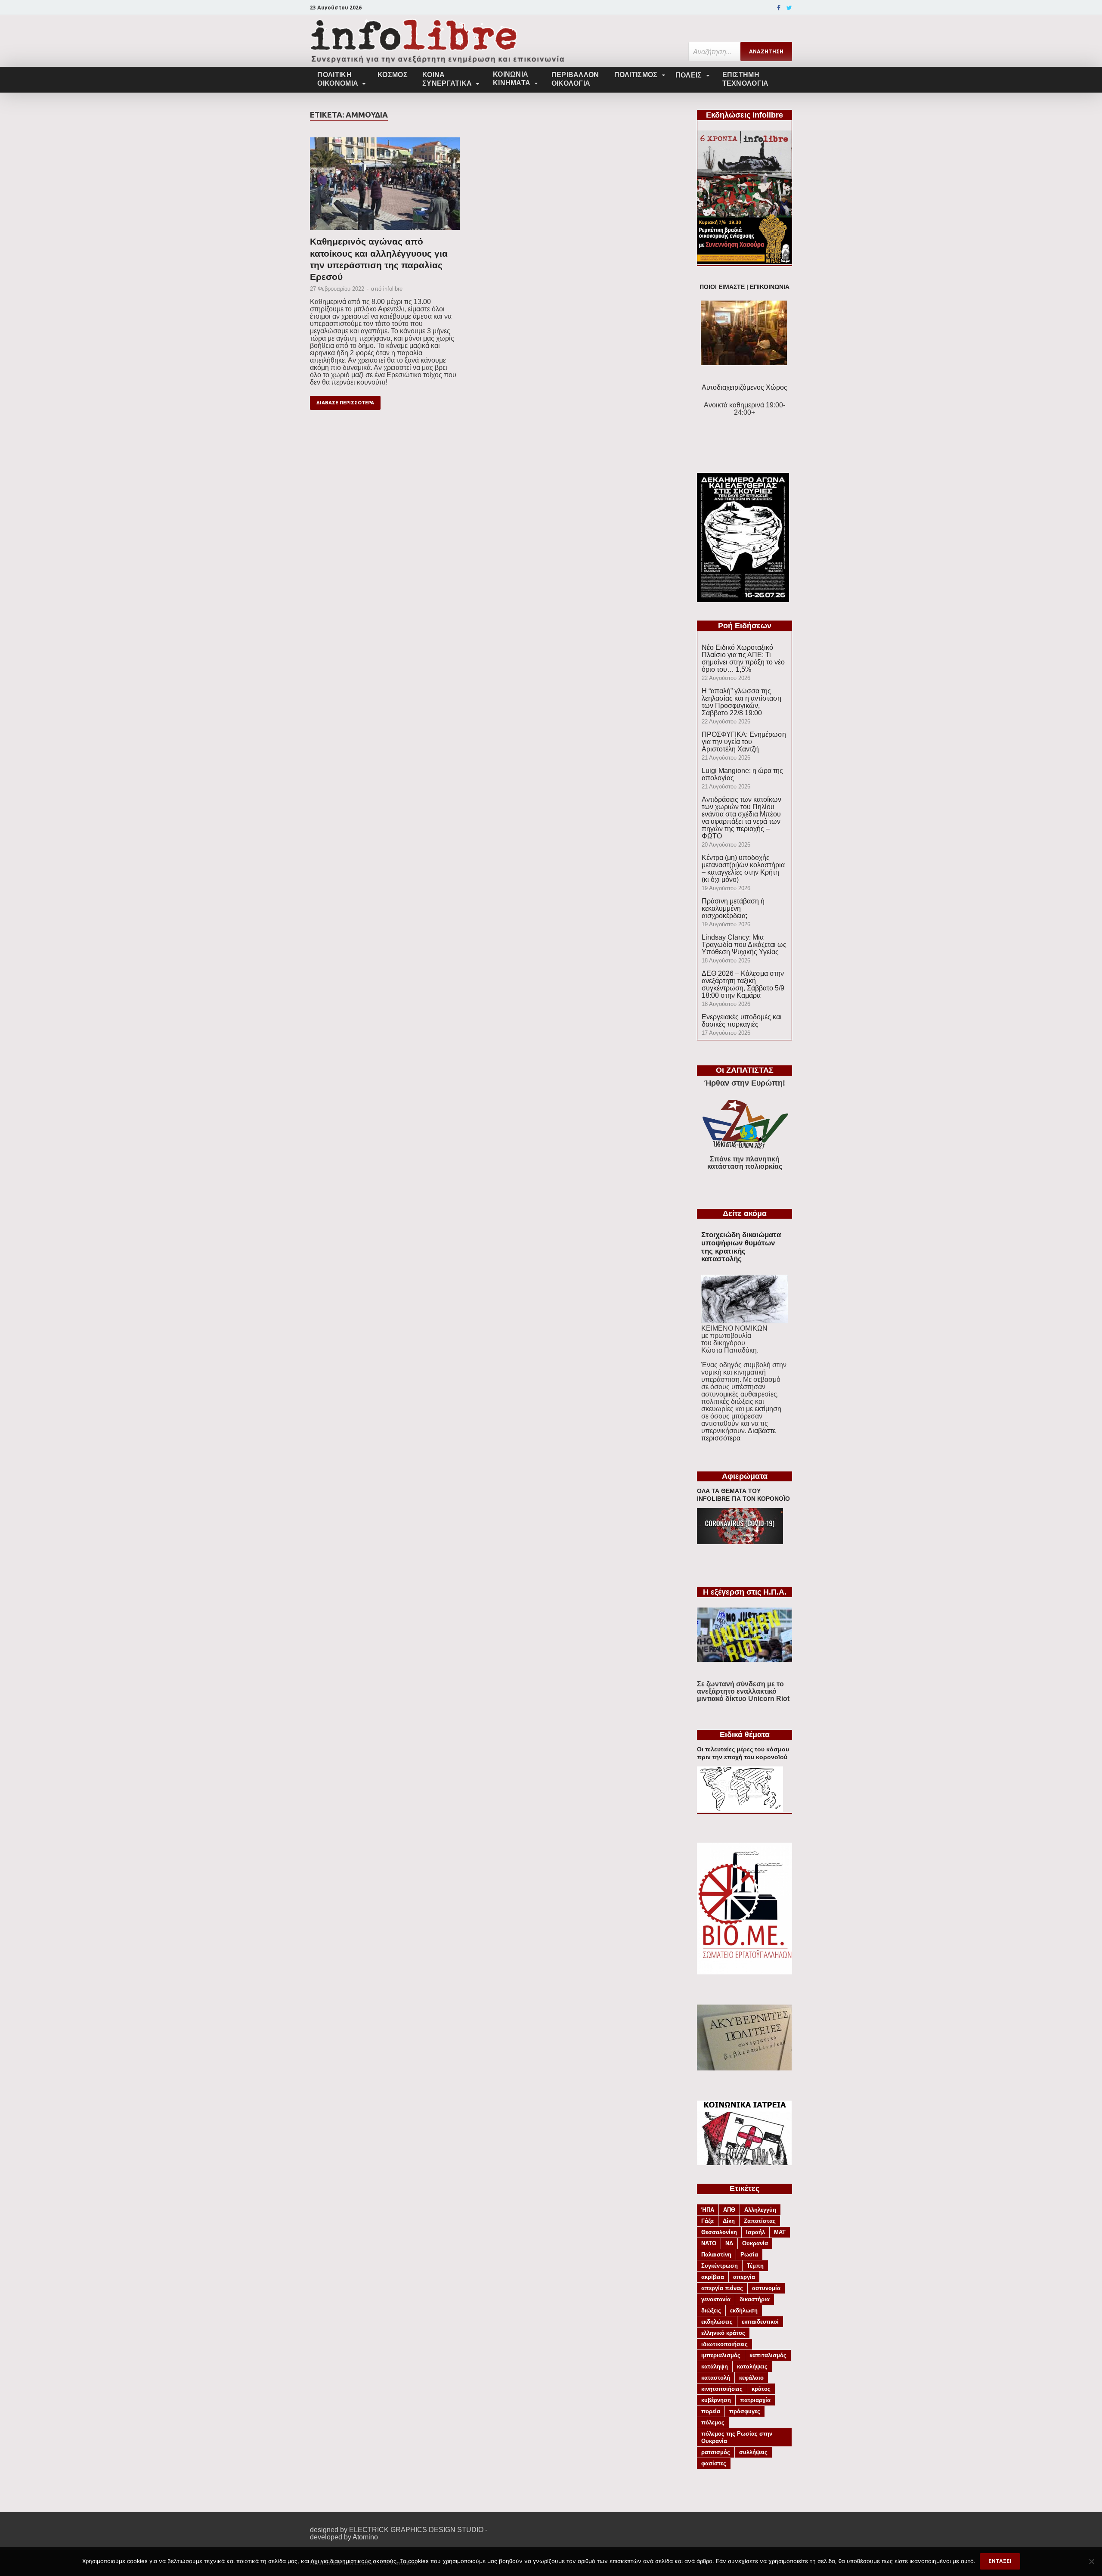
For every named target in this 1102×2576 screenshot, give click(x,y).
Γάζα (707, 2221)
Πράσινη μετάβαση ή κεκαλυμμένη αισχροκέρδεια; (733, 908)
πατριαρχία (755, 2400)
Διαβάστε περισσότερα (738, 1434)
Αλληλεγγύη (760, 2210)
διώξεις (711, 2311)
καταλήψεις (752, 2367)
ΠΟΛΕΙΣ (689, 75)
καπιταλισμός (768, 2355)
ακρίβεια (713, 2277)
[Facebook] (779, 8)
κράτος (761, 2389)
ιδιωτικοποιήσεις (724, 2344)
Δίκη (729, 2221)
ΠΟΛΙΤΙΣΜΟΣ (636, 75)
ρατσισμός (716, 2452)
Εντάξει (1000, 2561)
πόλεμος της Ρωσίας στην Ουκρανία (737, 2437)
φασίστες (714, 2463)
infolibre (393, 289)
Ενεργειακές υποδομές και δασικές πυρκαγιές (742, 1021)
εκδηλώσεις (717, 2322)
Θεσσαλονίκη (719, 2232)
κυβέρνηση (716, 2400)
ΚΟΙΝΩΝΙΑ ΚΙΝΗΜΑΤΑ (512, 79)
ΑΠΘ (729, 2210)
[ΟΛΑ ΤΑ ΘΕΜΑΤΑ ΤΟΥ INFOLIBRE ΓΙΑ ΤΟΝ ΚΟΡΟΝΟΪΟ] (740, 1542)
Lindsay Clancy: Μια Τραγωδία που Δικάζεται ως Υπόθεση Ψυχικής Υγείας (744, 945)
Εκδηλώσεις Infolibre (744, 115)
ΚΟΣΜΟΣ (393, 75)
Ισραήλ (755, 2232)
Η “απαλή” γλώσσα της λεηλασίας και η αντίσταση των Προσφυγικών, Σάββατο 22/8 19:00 (741, 702)
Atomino (365, 2537)
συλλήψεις (753, 2452)
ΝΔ (729, 2243)
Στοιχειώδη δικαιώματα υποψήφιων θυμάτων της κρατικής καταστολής (741, 1247)
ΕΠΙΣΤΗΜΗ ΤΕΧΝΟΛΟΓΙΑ (746, 79)
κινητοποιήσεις (722, 2389)
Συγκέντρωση (720, 2266)
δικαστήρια (755, 2299)
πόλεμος (713, 2422)
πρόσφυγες (745, 2411)
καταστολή (716, 2378)
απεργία (744, 2277)
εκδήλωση (744, 2311)
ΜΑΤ (780, 2232)
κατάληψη (715, 2367)
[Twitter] (789, 8)
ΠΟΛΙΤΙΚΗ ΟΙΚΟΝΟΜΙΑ (338, 79)
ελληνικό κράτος (723, 2333)
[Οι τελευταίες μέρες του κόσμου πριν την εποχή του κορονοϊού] (740, 1809)
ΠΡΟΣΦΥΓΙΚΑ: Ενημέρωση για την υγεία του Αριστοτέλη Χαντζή (744, 742)
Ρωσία (749, 2255)
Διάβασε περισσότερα (345, 403)
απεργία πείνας (722, 2288)
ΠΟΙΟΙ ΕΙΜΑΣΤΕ (722, 287)
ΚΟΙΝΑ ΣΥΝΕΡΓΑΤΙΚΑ (447, 79)
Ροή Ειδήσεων (745, 626)
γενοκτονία (716, 2299)
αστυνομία (766, 2288)
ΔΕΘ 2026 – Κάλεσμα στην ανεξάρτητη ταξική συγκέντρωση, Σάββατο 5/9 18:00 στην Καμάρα (743, 984)
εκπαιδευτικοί (760, 2322)
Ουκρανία (755, 2243)
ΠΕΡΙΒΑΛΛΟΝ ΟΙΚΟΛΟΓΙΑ (575, 79)
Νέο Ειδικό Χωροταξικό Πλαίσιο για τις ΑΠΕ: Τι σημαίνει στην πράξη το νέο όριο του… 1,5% (743, 658)
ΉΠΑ (708, 2210)
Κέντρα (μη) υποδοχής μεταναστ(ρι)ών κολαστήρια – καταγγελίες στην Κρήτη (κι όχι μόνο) (743, 869)
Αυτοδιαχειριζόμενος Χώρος (744, 387)
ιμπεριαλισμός (721, 2355)
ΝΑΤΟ (709, 2243)
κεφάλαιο (751, 2378)
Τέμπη (755, 2266)
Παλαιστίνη (716, 2255)
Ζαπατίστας (760, 2221)
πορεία (711, 2411)
